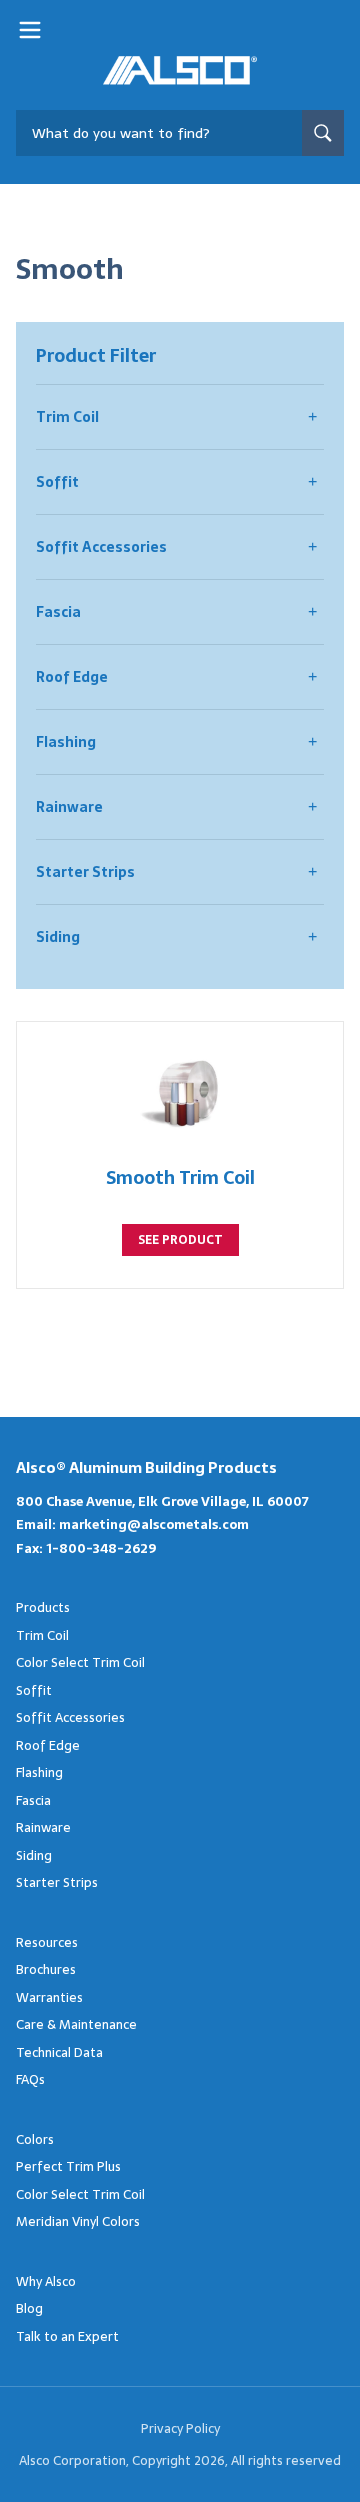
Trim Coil (67, 417)
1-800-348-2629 (101, 1548)
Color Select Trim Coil (80, 1662)
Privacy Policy (180, 2428)
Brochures (46, 1969)
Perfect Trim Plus (68, 2166)
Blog (29, 2308)
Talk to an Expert (67, 2336)
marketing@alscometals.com (154, 1524)
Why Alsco (46, 2281)
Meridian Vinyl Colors (78, 2221)
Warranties (49, 1997)
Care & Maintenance (76, 2024)
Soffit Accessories (101, 547)
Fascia (58, 612)
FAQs (30, 2079)
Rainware (69, 807)
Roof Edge (72, 677)
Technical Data (59, 2052)
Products (43, 1607)
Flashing (66, 742)
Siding (58, 937)
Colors (35, 2139)
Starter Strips (85, 872)
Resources (47, 1942)
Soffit (57, 482)
